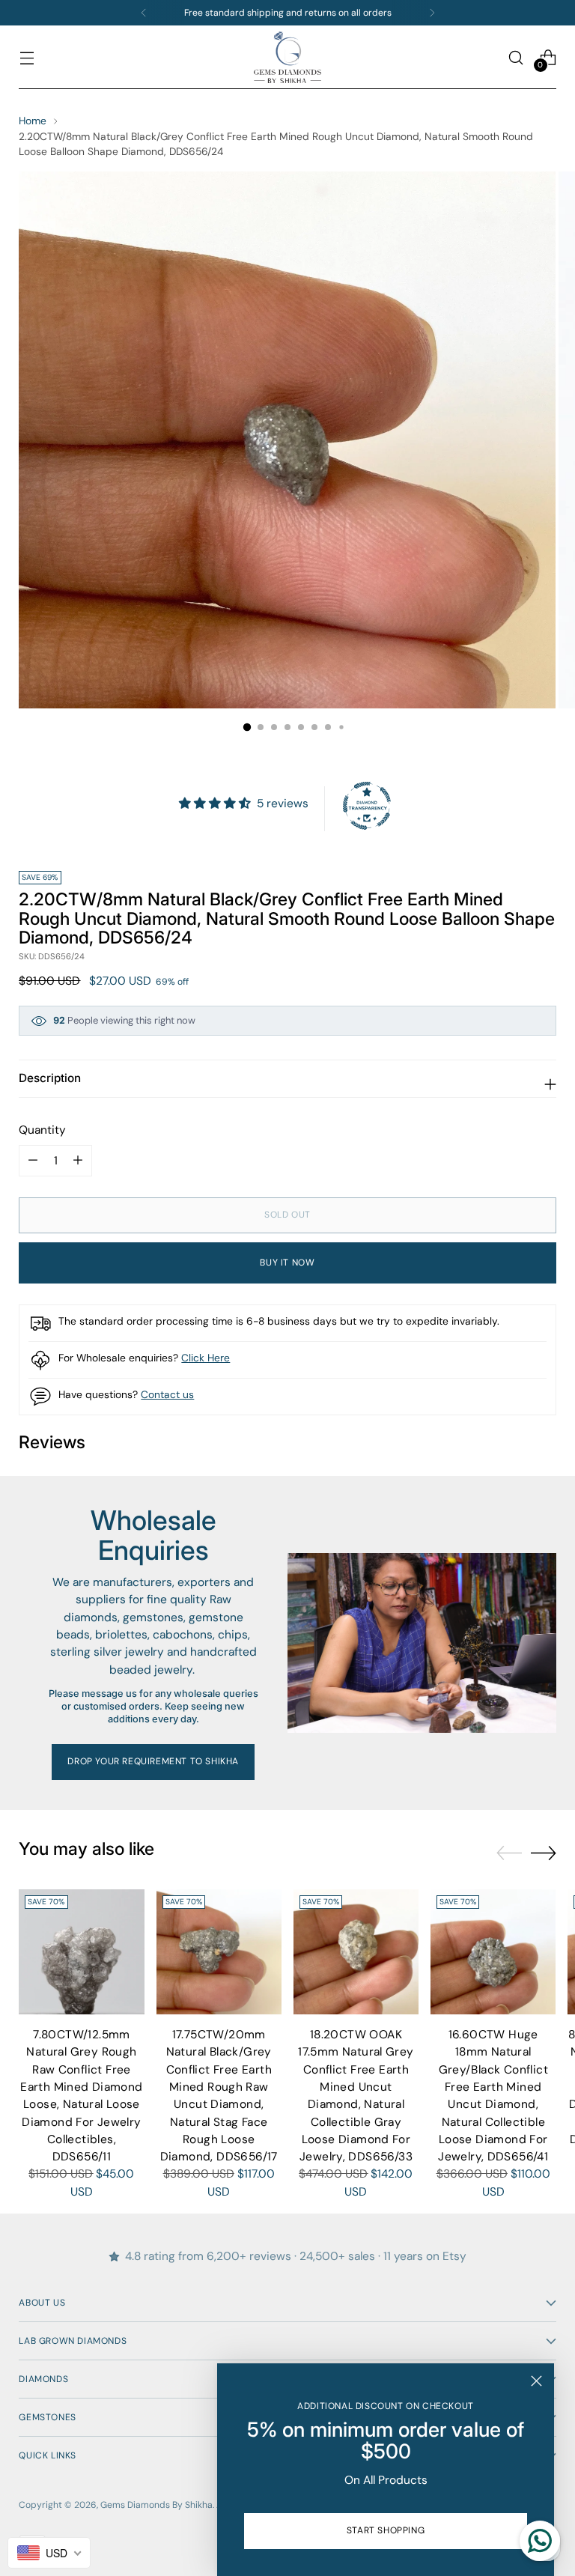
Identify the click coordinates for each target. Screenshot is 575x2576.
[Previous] (144, 13)
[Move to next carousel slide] (544, 1853)
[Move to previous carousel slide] (509, 1853)
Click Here (206, 1358)
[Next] (432, 13)
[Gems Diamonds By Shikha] (287, 57)
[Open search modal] (516, 57)
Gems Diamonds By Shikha (156, 2505)
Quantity (42, 1130)
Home (33, 121)
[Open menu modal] (27, 57)
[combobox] (49, 2553)
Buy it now (287, 1263)
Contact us (167, 1394)
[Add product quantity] (33, 1161)
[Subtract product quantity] (78, 1161)
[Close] (536, 2381)
